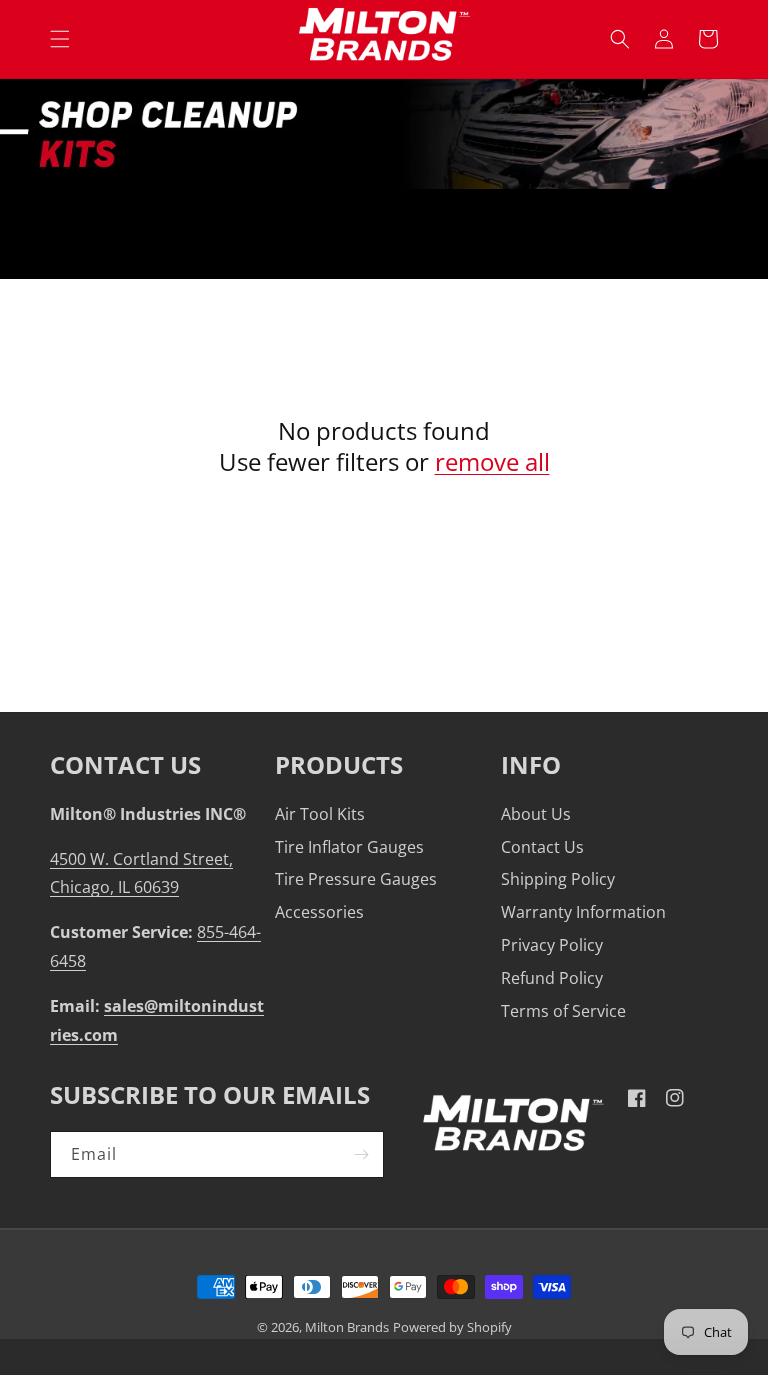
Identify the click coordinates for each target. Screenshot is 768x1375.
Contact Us (542, 847)
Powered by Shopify (452, 1327)
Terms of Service (563, 1011)
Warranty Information (583, 912)
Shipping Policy (558, 879)
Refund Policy (552, 978)
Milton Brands (347, 1327)
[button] (60, 39)
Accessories (319, 912)
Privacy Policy (552, 945)
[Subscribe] (361, 1154)
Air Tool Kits (320, 814)
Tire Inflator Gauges (349, 847)
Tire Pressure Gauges (356, 879)
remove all (492, 461)
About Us (536, 814)
